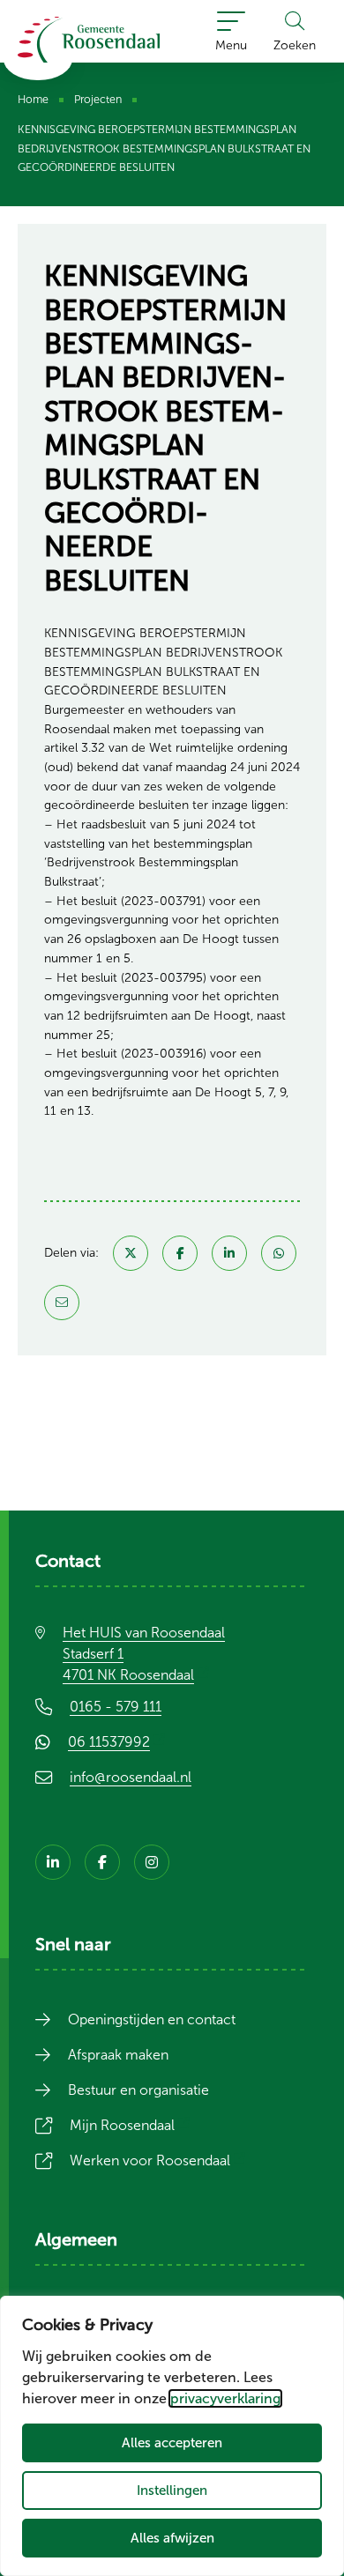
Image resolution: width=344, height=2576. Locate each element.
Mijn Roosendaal (133, 2125)
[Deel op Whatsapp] (279, 1253)
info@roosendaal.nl (131, 1777)
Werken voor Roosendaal (161, 2160)
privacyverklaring (225, 2398)
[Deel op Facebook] (180, 1253)
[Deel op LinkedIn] (229, 1253)
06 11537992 (120, 1742)
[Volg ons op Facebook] (102, 1862)
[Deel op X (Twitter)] (131, 1253)
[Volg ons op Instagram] (152, 1862)
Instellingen (172, 2490)
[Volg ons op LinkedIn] (53, 1862)
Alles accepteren (172, 2442)
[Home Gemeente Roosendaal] (89, 40)
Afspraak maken (118, 2055)
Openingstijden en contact (152, 2019)
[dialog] (172, 2436)
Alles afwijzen (172, 2538)
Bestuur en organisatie (138, 2090)
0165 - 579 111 (116, 1707)
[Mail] (62, 1303)
